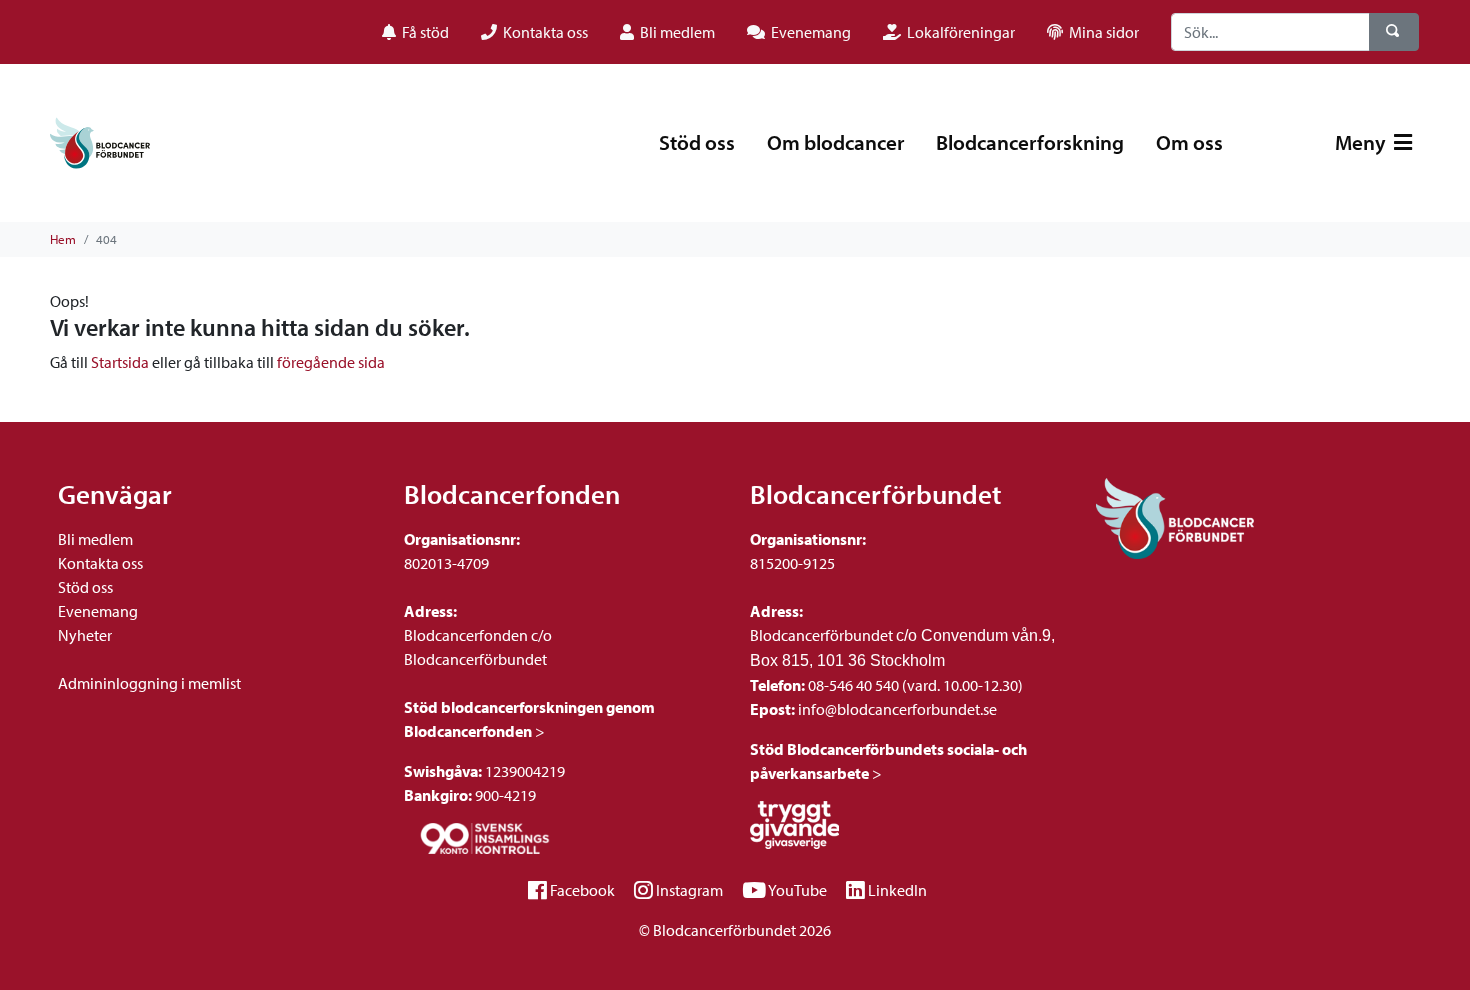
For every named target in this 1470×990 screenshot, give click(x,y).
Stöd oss (697, 142)
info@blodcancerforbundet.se (896, 709)
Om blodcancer (835, 142)
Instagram (689, 890)
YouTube (797, 890)
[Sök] (1394, 32)
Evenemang (98, 611)
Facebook (582, 890)
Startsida (120, 362)
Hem (63, 239)
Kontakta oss (100, 563)
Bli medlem (95, 539)
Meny (1362, 142)
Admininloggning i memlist (149, 683)
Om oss (1189, 142)
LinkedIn (897, 890)
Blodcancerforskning (1030, 142)
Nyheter (85, 635)
